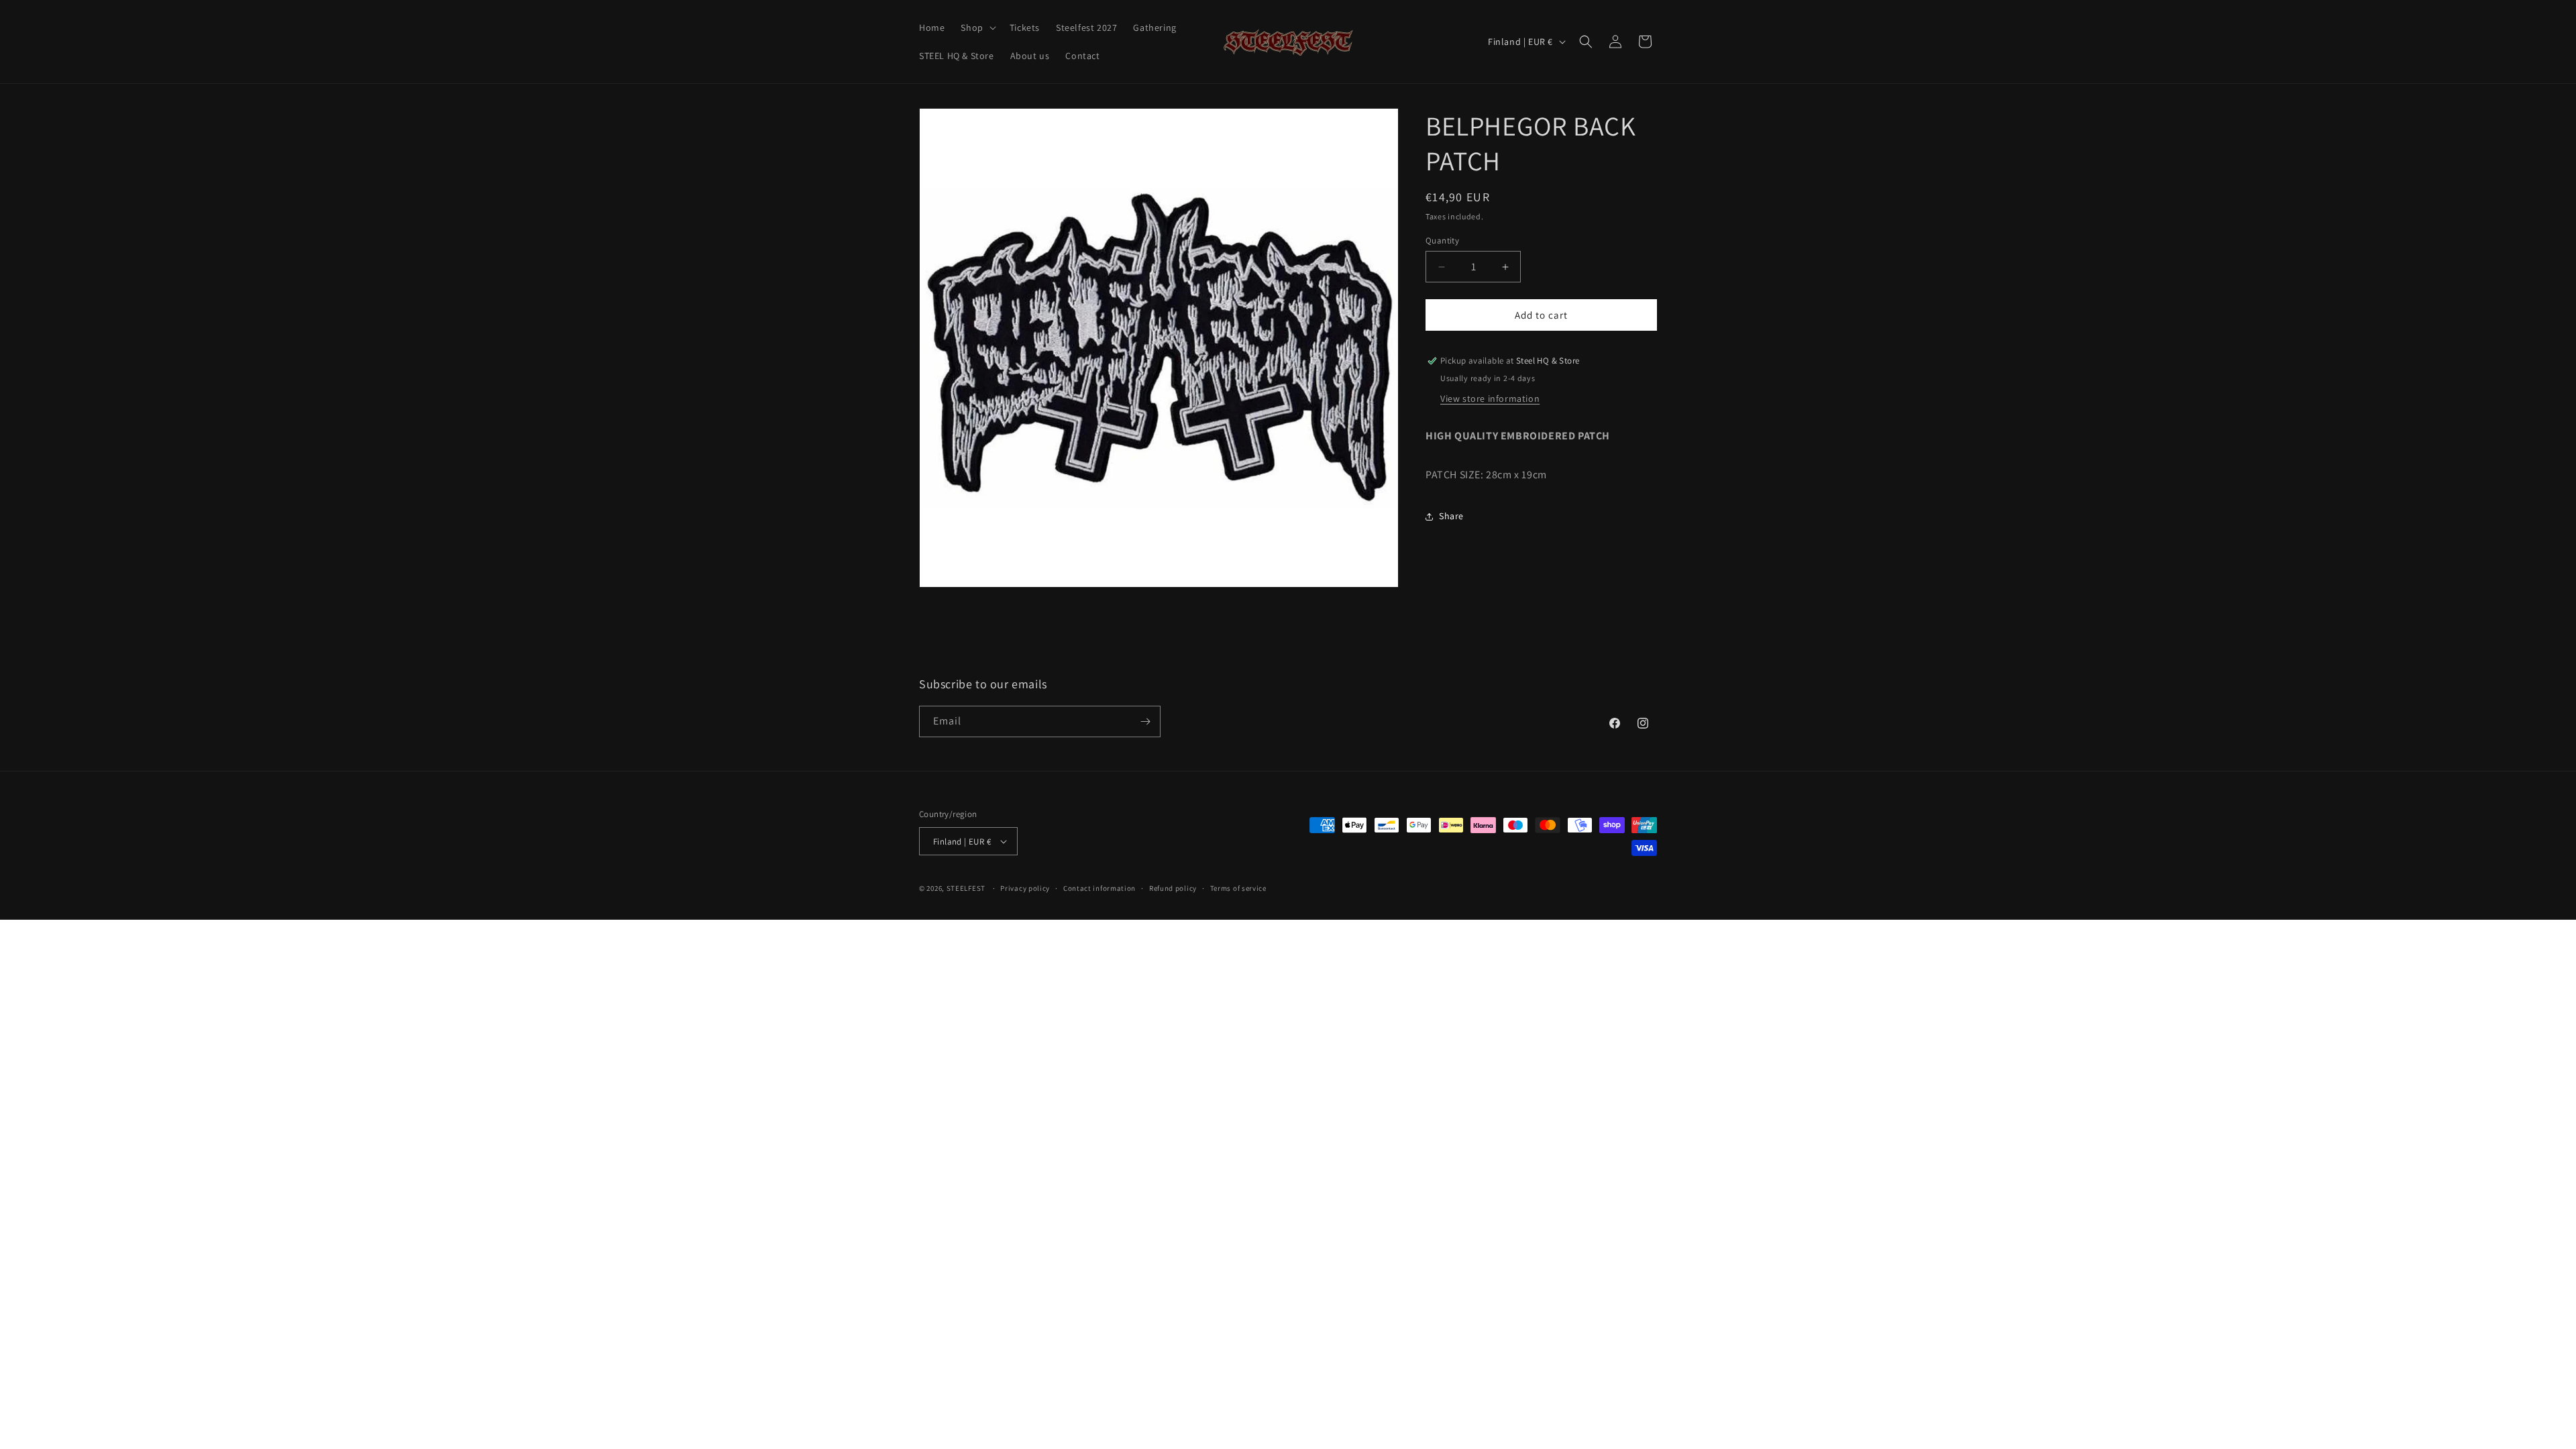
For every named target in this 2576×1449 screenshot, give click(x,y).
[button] (977, 28)
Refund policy (1173, 888)
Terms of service (1238, 888)
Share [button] (1451, 516)
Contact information (1099, 888)
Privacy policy (1025, 888)
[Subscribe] (1145, 721)
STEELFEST (966, 888)
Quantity (1442, 240)
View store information (1490, 398)
